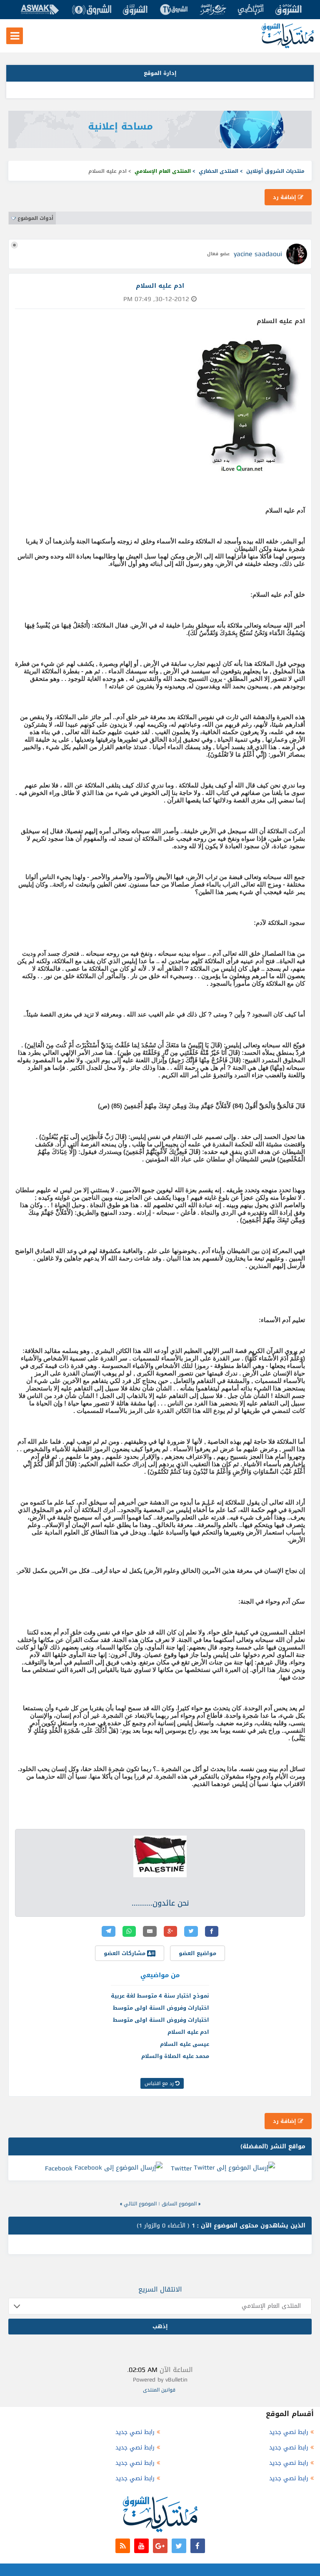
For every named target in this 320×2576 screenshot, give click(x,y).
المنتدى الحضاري (219, 171)
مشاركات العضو (125, 1953)
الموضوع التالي (140, 2204)
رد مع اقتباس (160, 2083)
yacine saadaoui (258, 254)
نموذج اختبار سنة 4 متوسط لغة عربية (160, 1996)
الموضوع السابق (179, 2204)
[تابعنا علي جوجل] (160, 2546)
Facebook (59, 2168)
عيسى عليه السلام (185, 2044)
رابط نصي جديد (289, 2432)
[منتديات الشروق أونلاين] (288, 46)
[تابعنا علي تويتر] (179, 2546)
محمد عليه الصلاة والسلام (175, 2056)
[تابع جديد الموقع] (123, 2546)
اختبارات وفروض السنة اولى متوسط (161, 2008)
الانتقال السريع (160, 2289)
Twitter (181, 2168)
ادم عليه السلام (188, 2032)
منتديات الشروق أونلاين (275, 171)
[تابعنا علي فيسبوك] (198, 2546)
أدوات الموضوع (35, 218)
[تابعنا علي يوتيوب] (141, 2546)
